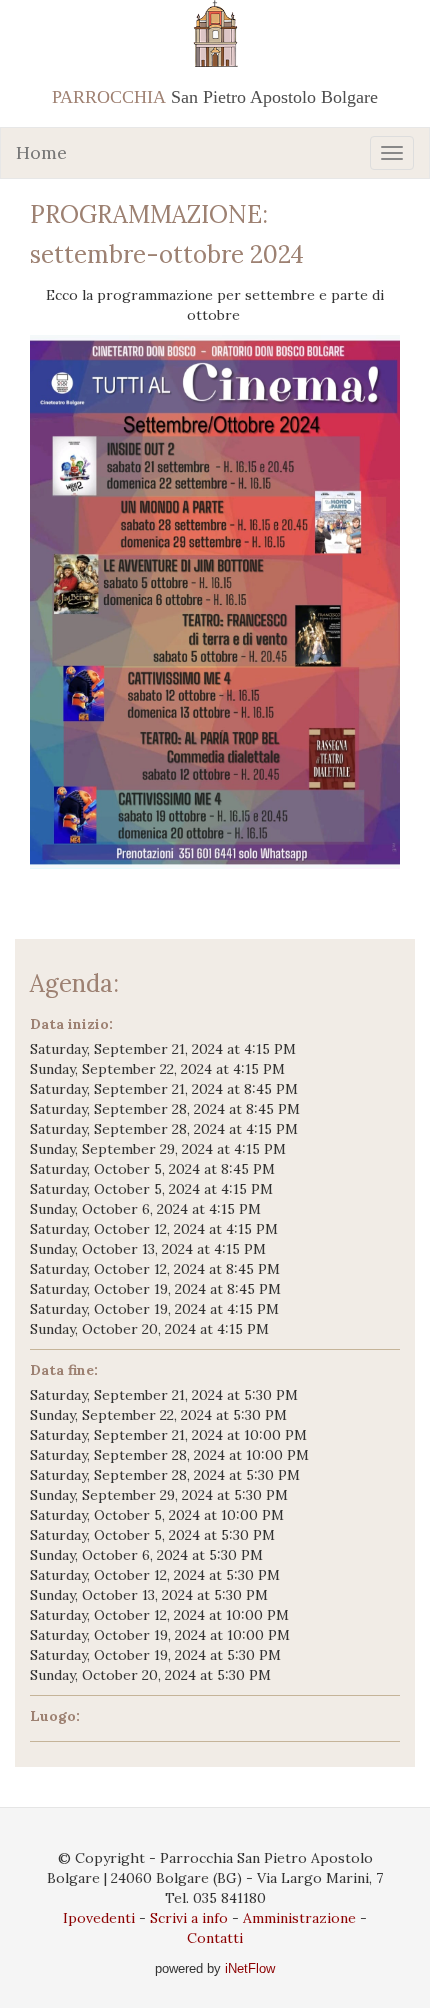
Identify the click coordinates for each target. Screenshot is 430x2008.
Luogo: (55, 1716)
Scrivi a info (189, 1918)
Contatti (215, 1938)
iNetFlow (248, 1968)
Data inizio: (71, 1024)
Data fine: (64, 1370)
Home (41, 152)
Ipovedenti (99, 1918)
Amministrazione (299, 1918)
